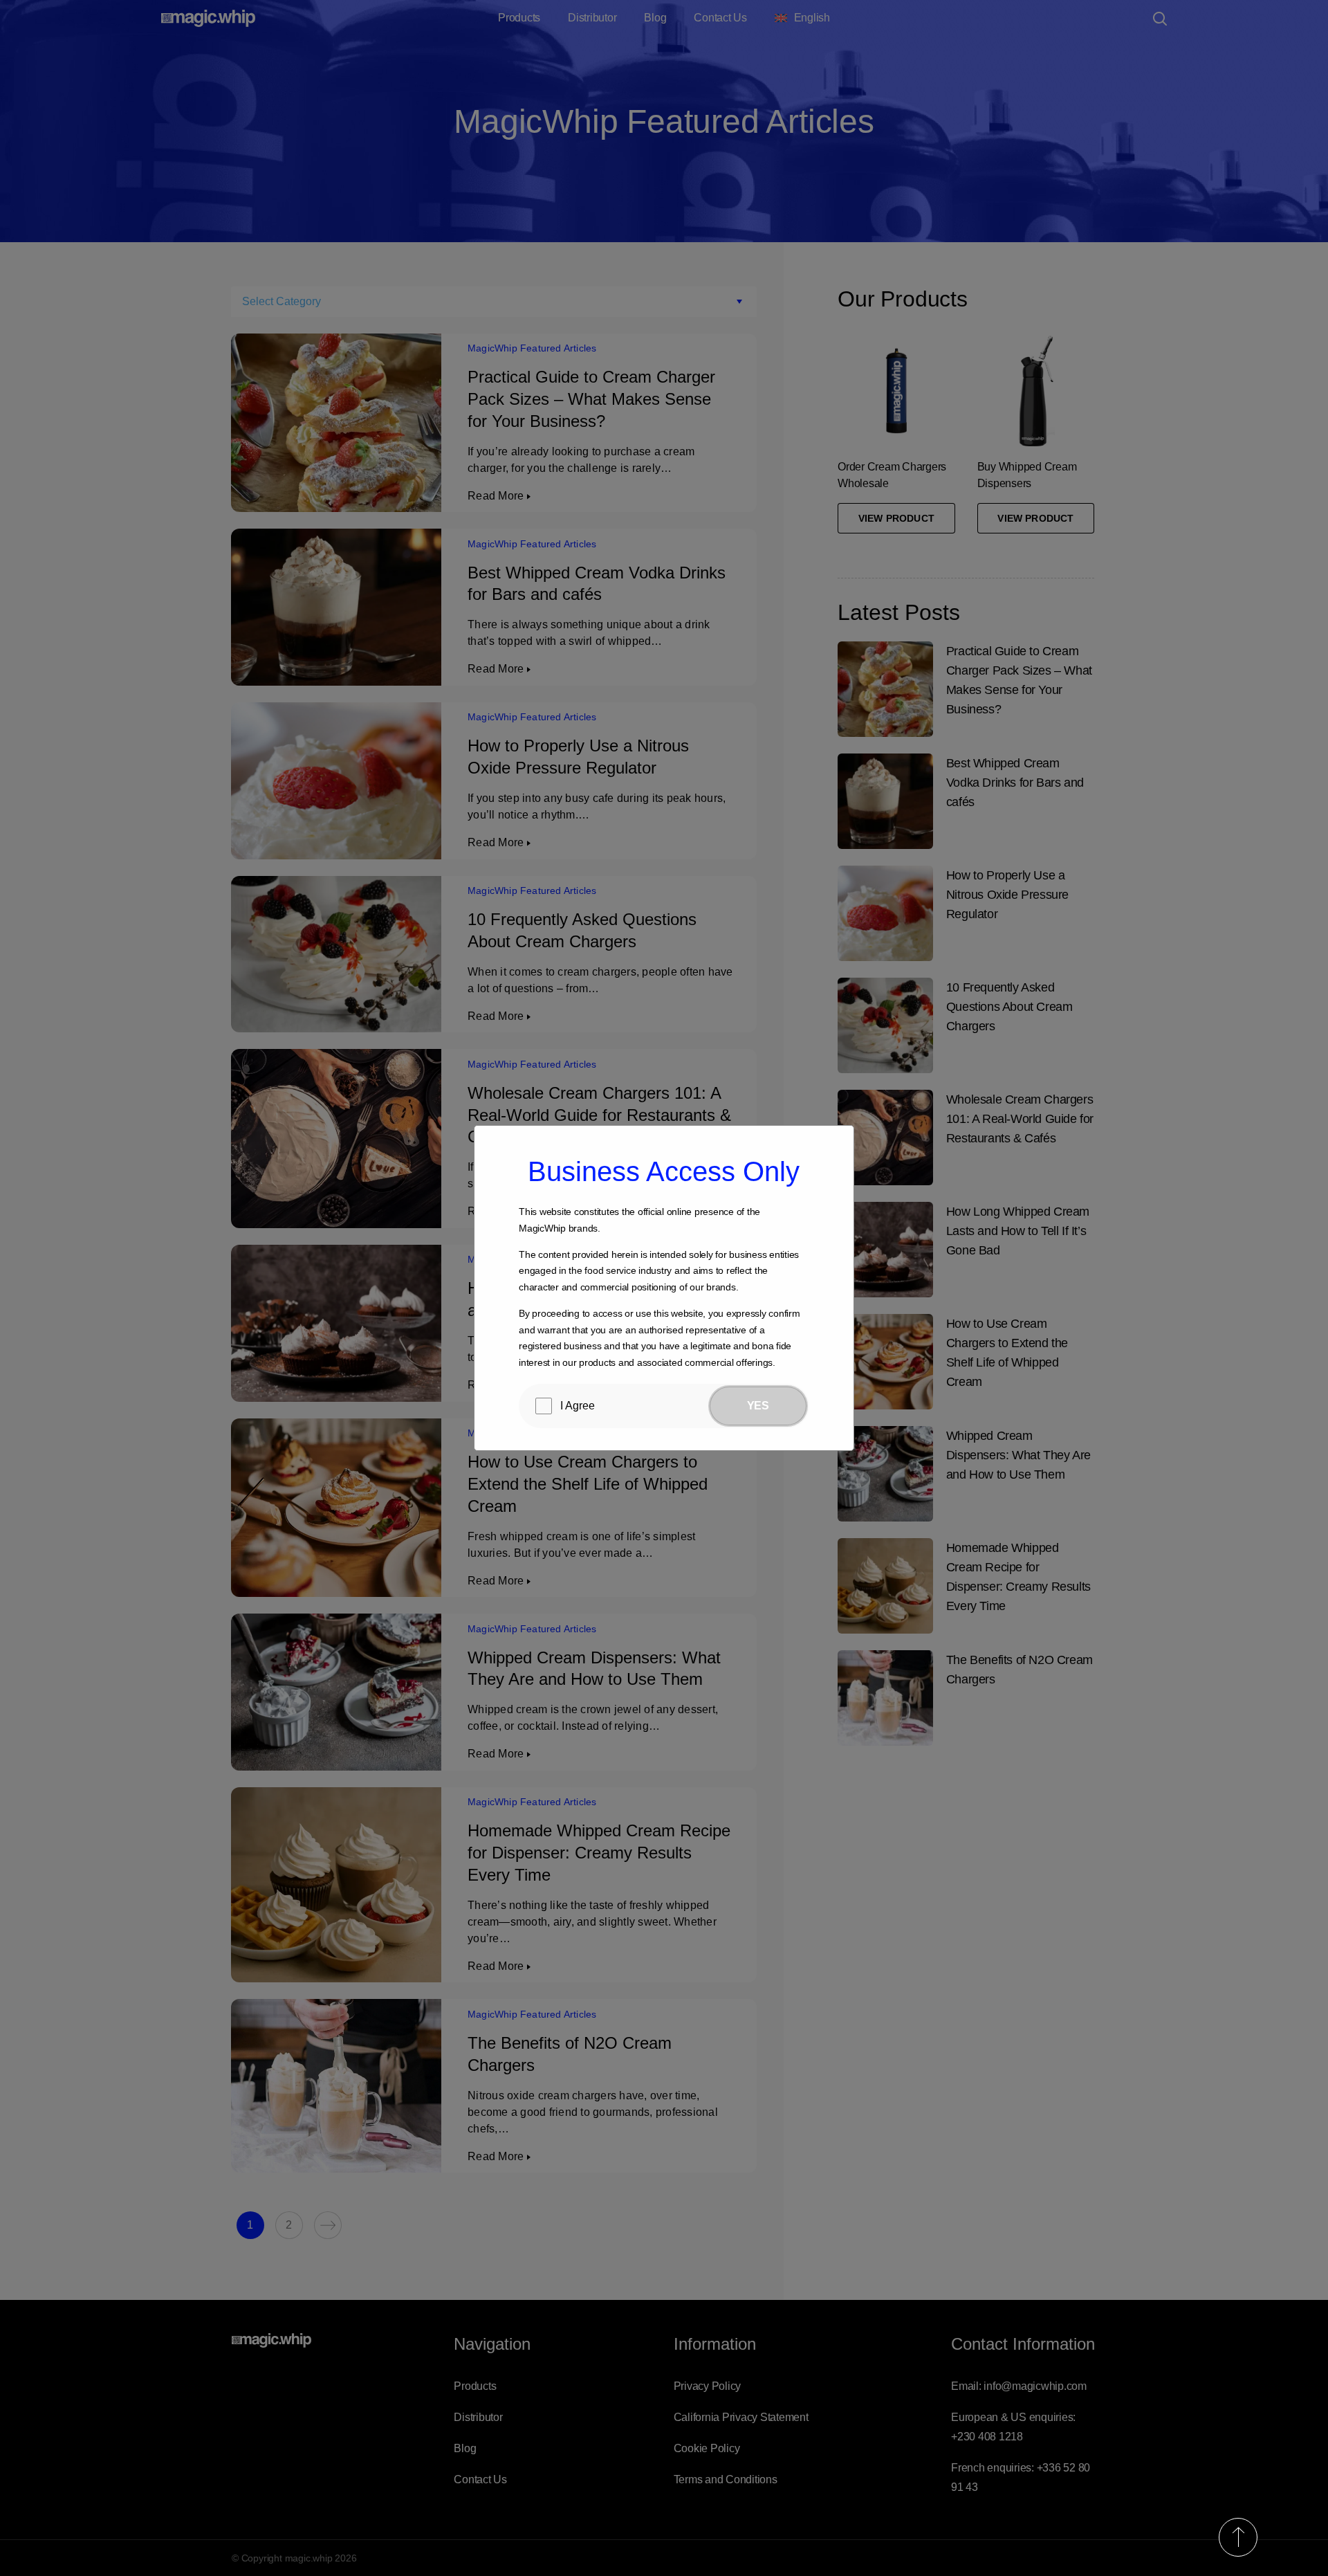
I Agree (578, 1406)
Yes (758, 1406)
